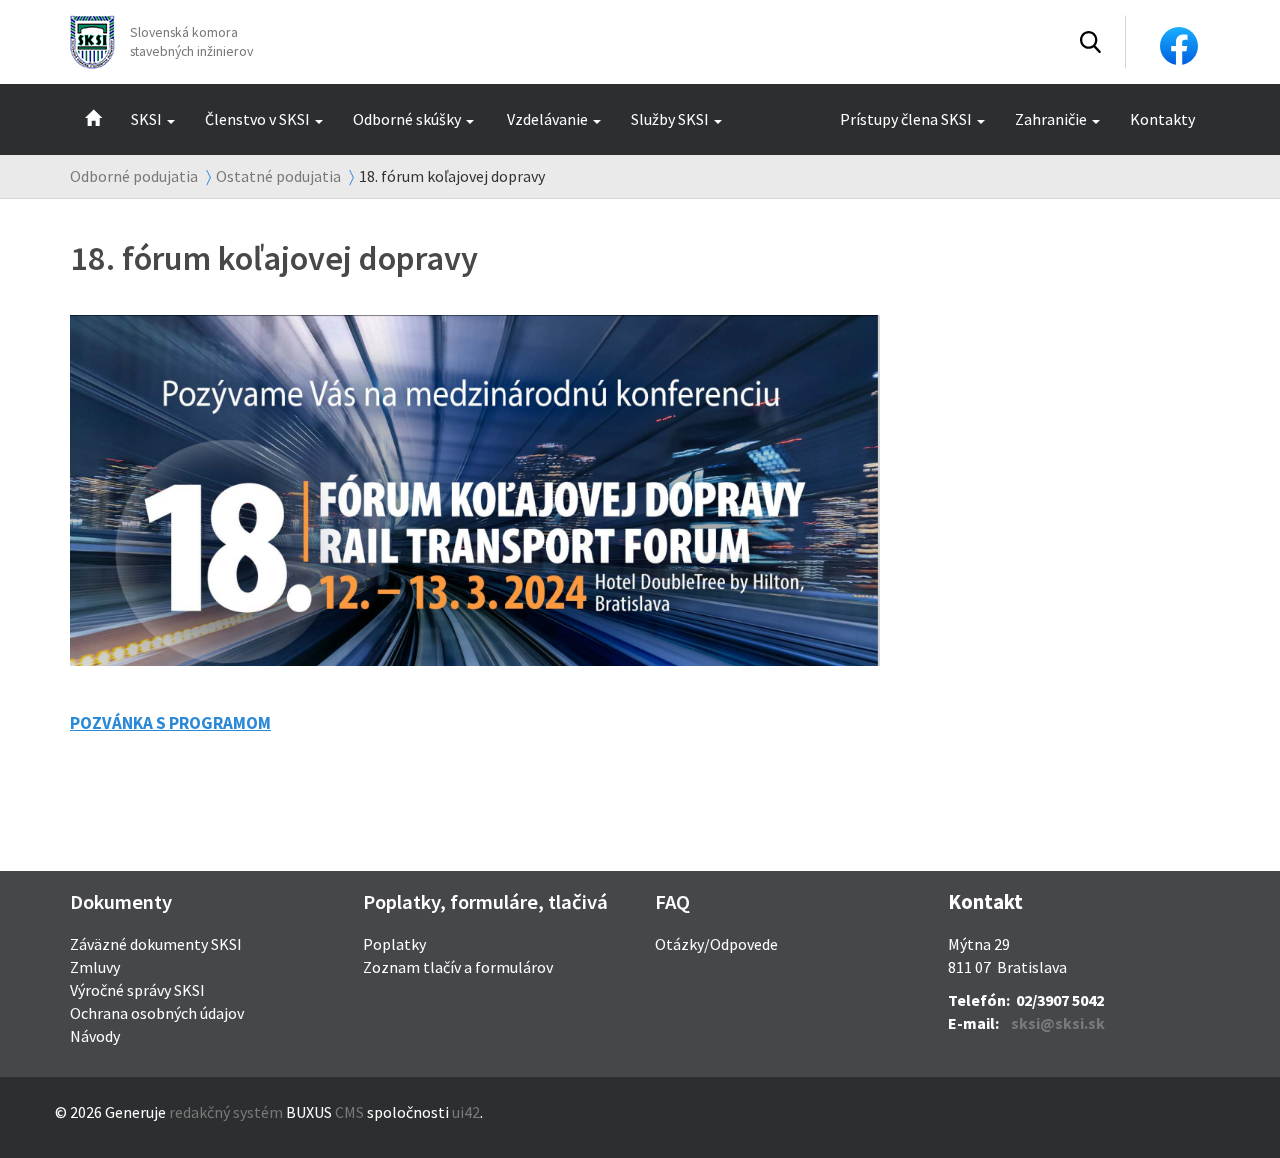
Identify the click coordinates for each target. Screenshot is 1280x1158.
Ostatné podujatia (278, 176)
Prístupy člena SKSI (906, 119)
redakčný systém (226, 1112)
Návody (95, 1036)
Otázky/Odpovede (716, 944)
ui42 (466, 1112)
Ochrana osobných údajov (157, 1013)
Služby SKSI (670, 119)
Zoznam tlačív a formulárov (458, 967)
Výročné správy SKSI (137, 990)
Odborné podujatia (134, 176)
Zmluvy (95, 967)
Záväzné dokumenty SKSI (156, 944)
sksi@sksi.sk (1058, 1023)
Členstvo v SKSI (257, 119)
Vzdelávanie (547, 119)
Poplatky (394, 944)
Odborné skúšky (407, 119)
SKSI (146, 119)
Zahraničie (1051, 119)
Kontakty (1162, 119)
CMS (349, 1112)
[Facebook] (1179, 44)
